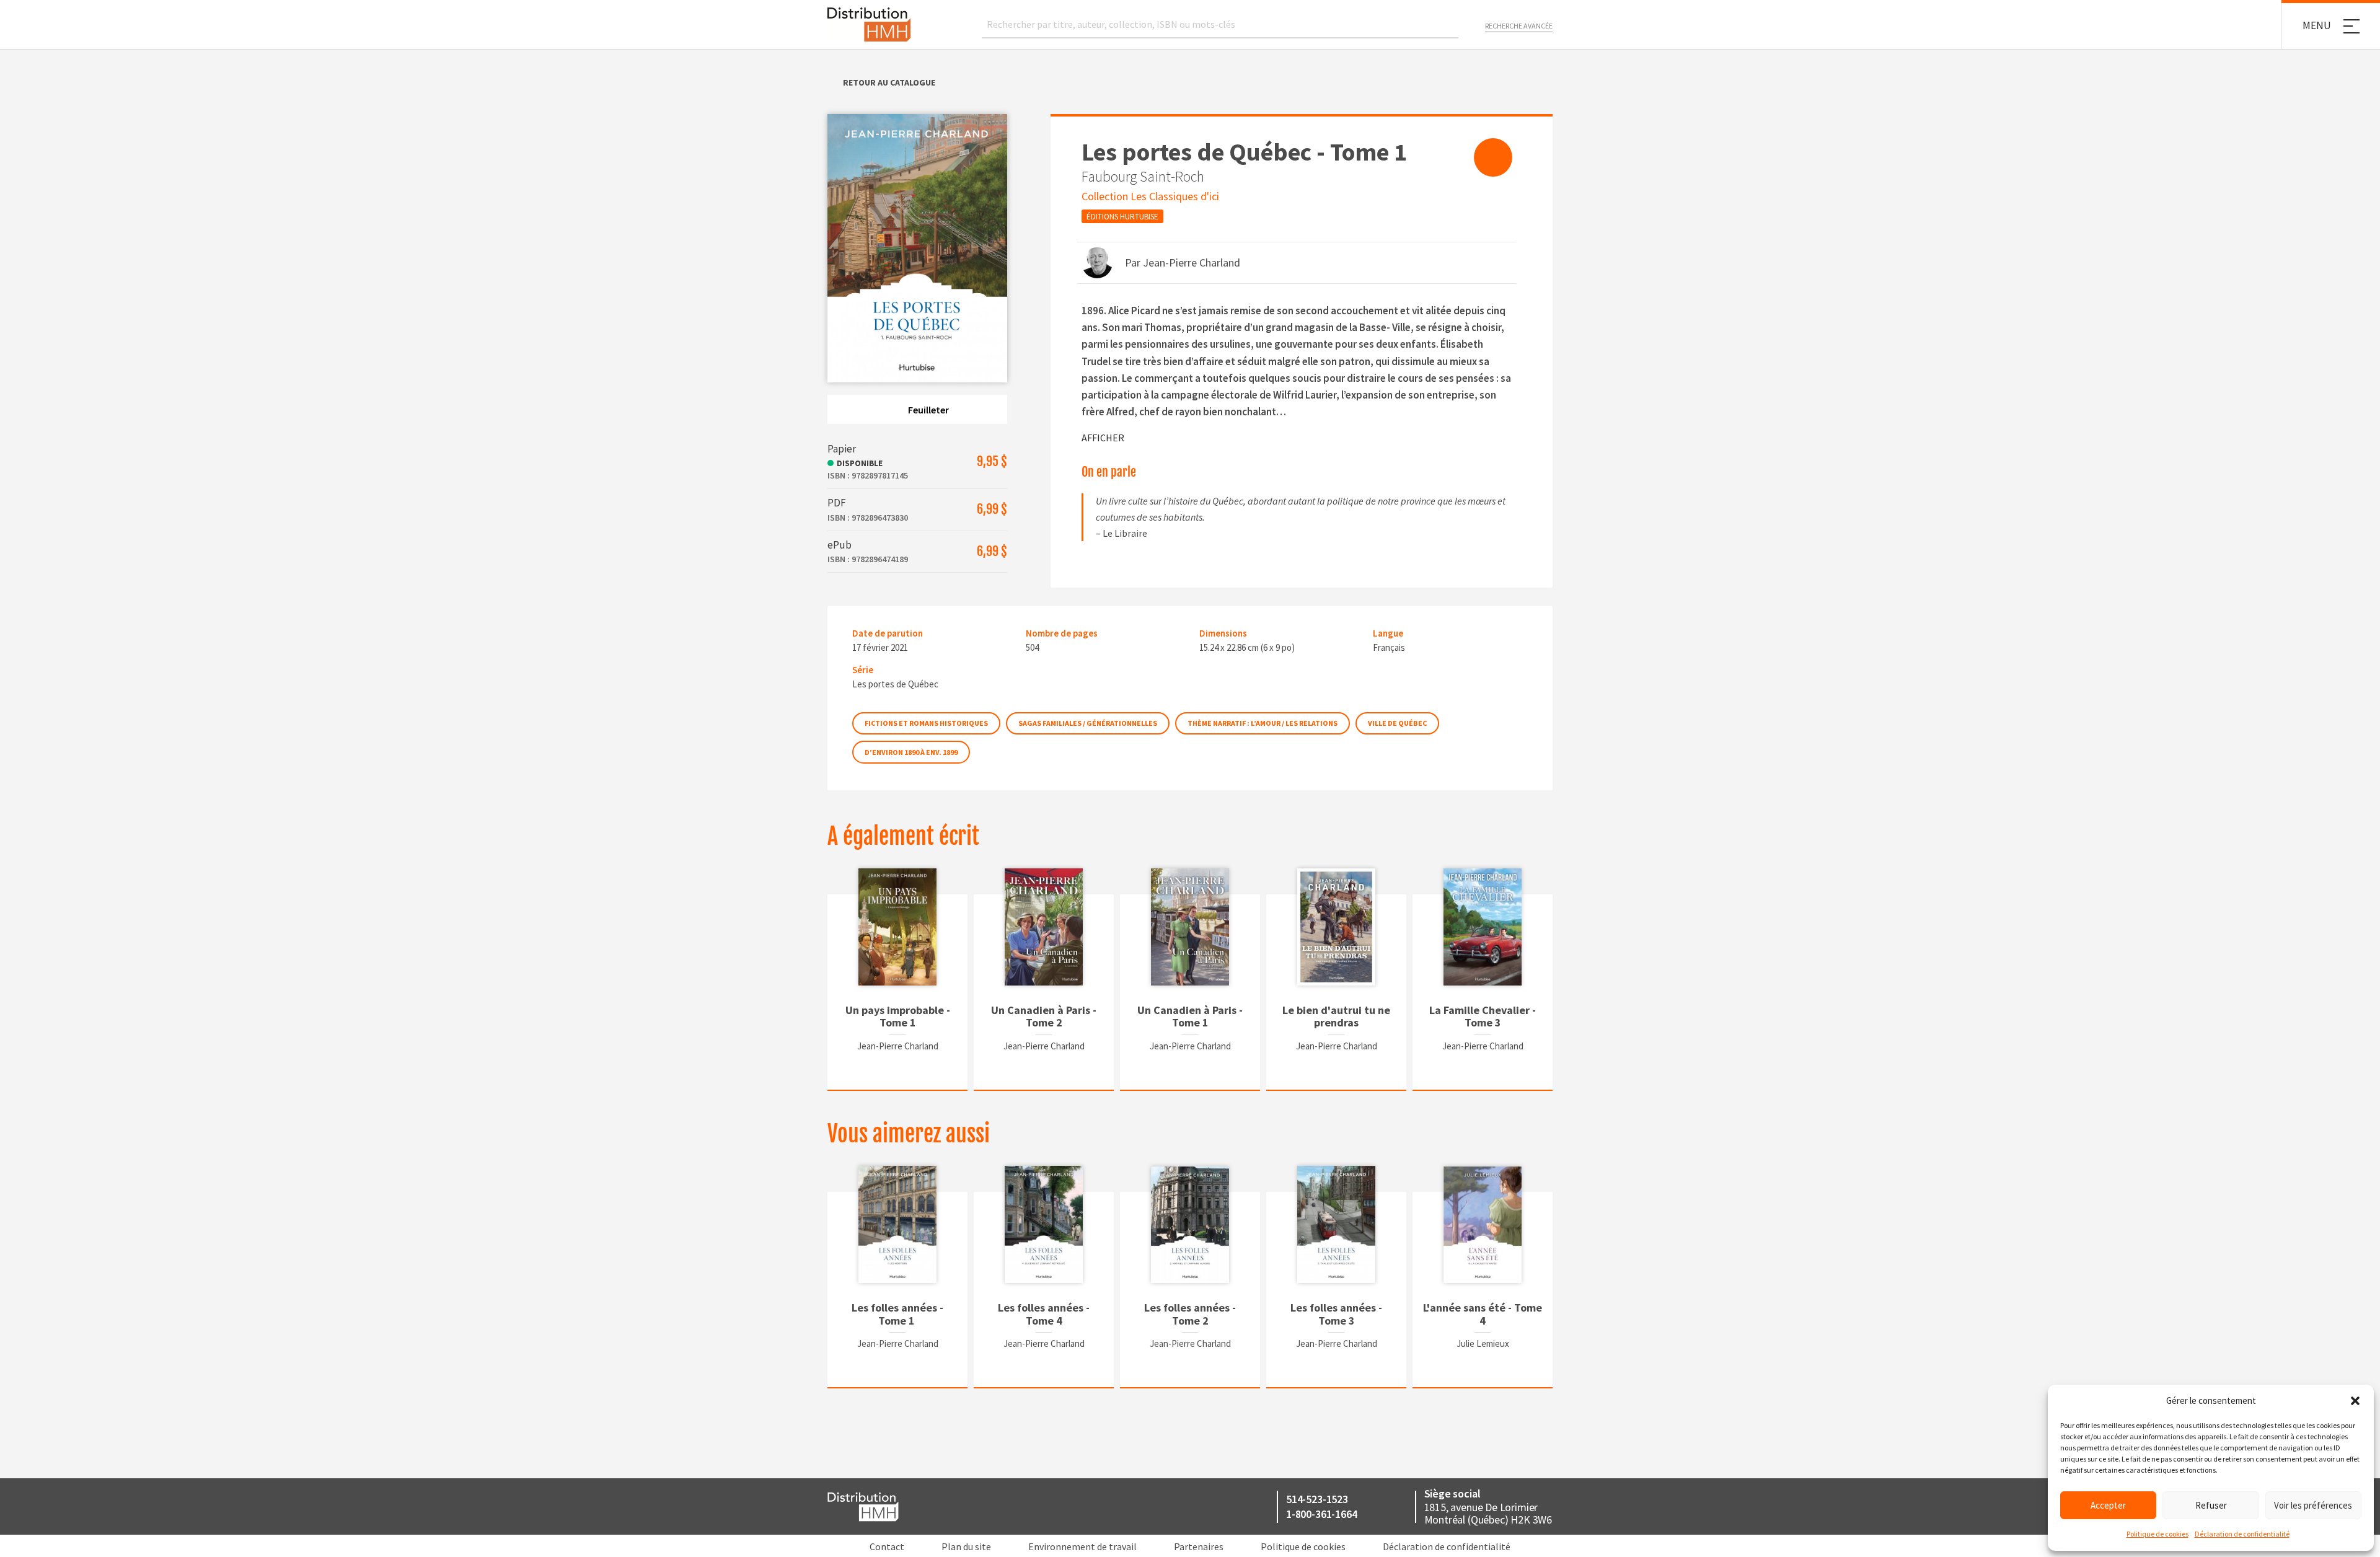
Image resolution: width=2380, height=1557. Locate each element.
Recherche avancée (1519, 26)
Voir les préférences (2313, 1505)
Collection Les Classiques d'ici (1150, 196)
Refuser (2211, 1505)
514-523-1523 (1317, 1499)
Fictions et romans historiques (926, 723)
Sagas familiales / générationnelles (1088, 723)
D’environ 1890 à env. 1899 (911, 752)
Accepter (2108, 1505)
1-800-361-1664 (1321, 1514)
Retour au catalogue (889, 82)
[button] (2355, 1401)
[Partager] (1493, 157)
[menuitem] (1493, 157)
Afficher (1103, 438)
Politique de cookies (2157, 1534)
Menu (2317, 25)
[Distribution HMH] (869, 24)
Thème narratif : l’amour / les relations (1263, 723)
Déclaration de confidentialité (2242, 1534)
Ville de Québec (1397, 723)
